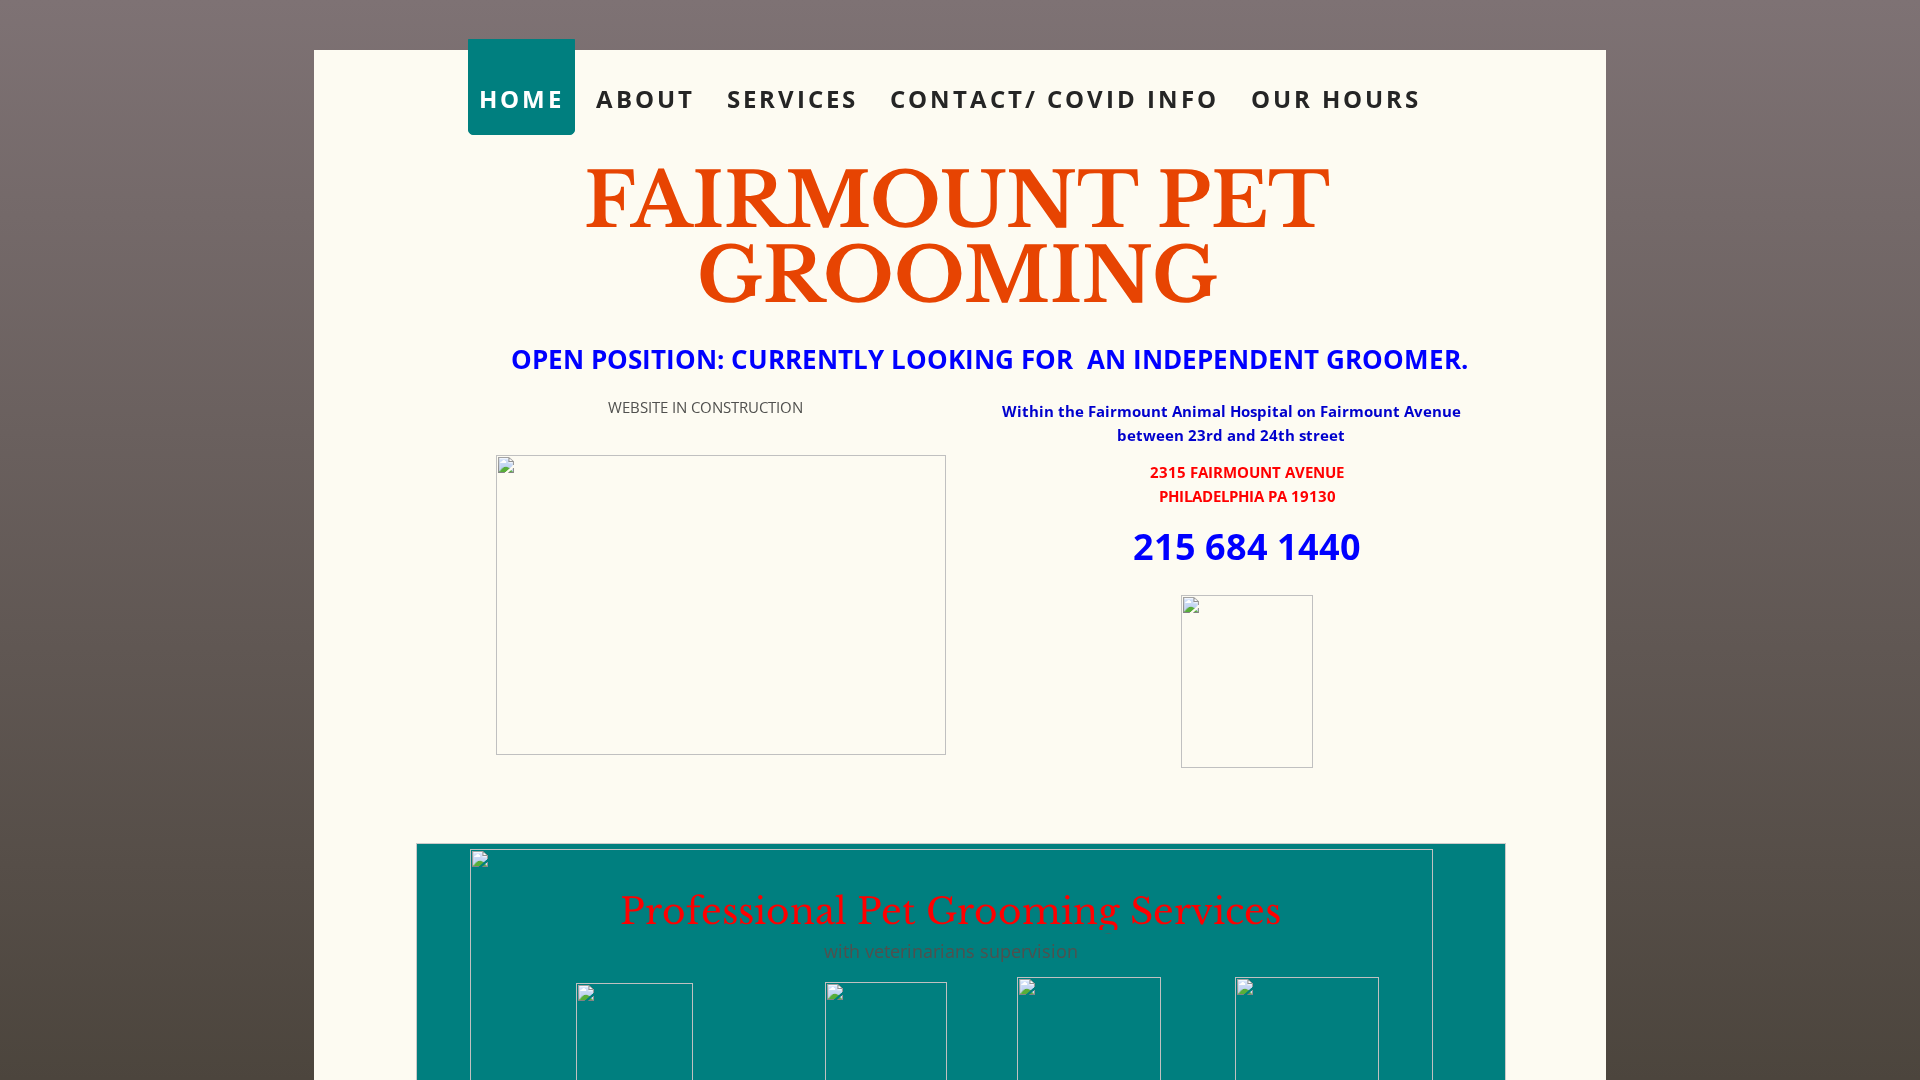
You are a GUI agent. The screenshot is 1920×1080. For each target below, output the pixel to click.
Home (521, 98)
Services (792, 98)
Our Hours (1336, 98)
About (645, 98)
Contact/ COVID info (1054, 98)
